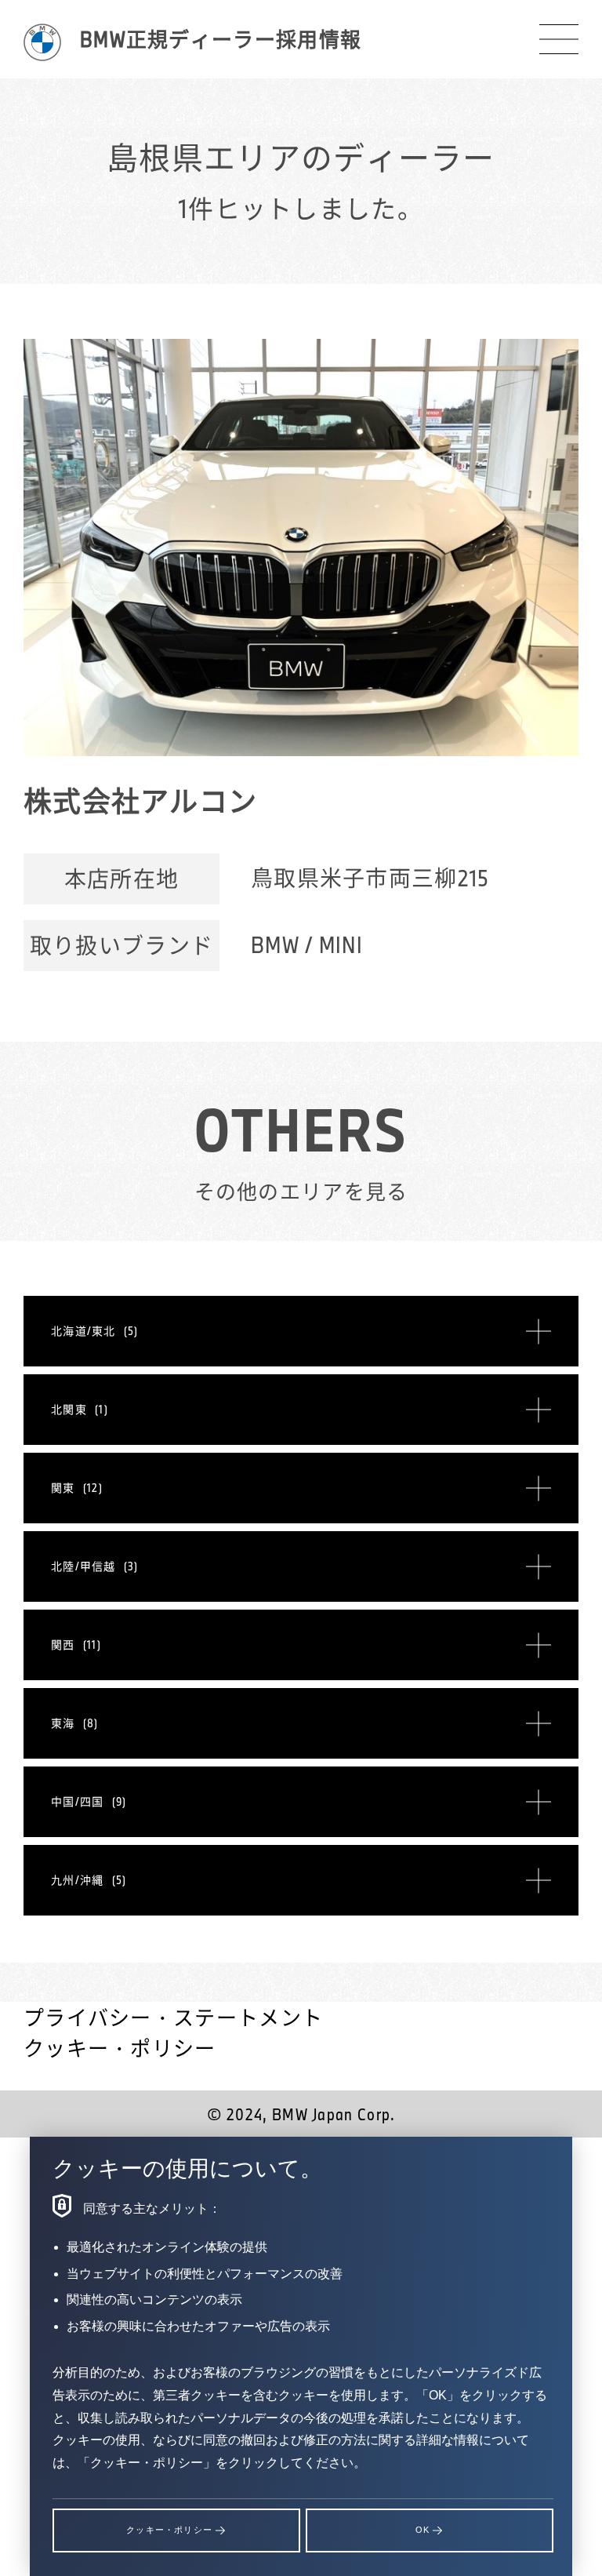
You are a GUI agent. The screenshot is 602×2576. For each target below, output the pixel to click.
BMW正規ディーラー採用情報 (221, 39)
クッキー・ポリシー (120, 2048)
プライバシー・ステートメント (173, 2017)
